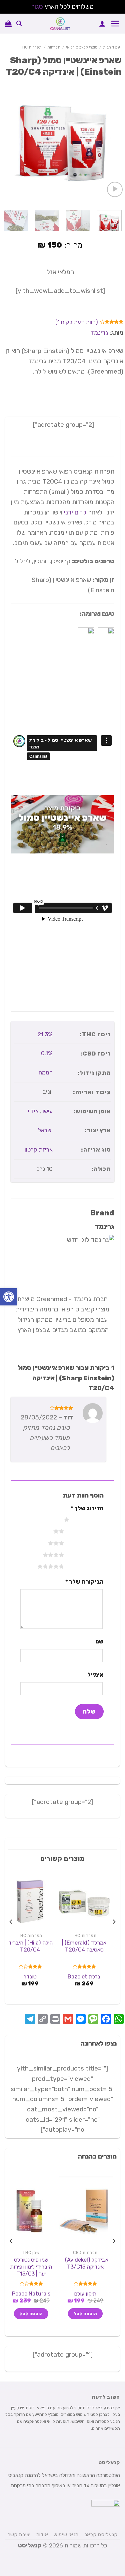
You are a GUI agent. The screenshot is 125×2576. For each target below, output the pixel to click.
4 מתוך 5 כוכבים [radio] (83, 1555)
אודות (42, 2534)
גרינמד (99, 333)
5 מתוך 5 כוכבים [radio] (83, 1566)
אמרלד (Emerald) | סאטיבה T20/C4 (84, 1946)
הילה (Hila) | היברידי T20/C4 (30, 1946)
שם (99, 1641)
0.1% (47, 1053)
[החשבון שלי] (102, 24)
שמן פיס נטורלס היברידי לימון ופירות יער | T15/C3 (31, 2267)
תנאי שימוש (66, 2534)
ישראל (45, 1130)
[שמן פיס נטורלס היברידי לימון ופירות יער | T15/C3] (30, 2211)
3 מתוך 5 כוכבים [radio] (83, 1543)
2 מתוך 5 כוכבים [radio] (83, 1531)
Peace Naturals (31, 2294)
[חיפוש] (19, 23)
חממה (46, 1072)
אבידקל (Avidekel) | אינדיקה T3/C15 (85, 2263)
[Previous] (114, 143)
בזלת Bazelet (84, 1977)
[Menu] (115, 23)
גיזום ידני (75, 512)
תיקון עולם (85, 2294)
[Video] (115, 190)
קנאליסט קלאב (101, 2534)
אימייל (95, 1675)
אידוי (33, 1111)
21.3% (45, 1034)
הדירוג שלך (87, 1508)
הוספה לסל (85, 2314)
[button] (9, 1297)
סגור (37, 6)
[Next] (6, 143)
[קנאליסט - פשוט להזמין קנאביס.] (60, 24)
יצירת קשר (19, 2534)
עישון (47, 1111)
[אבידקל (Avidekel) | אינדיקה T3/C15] (84, 2211)
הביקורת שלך (84, 1582)
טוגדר (30, 1977)
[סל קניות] (8, 24)
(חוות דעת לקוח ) (77, 322)
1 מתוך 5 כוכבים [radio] (88, 1519)
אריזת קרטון (39, 1150)
